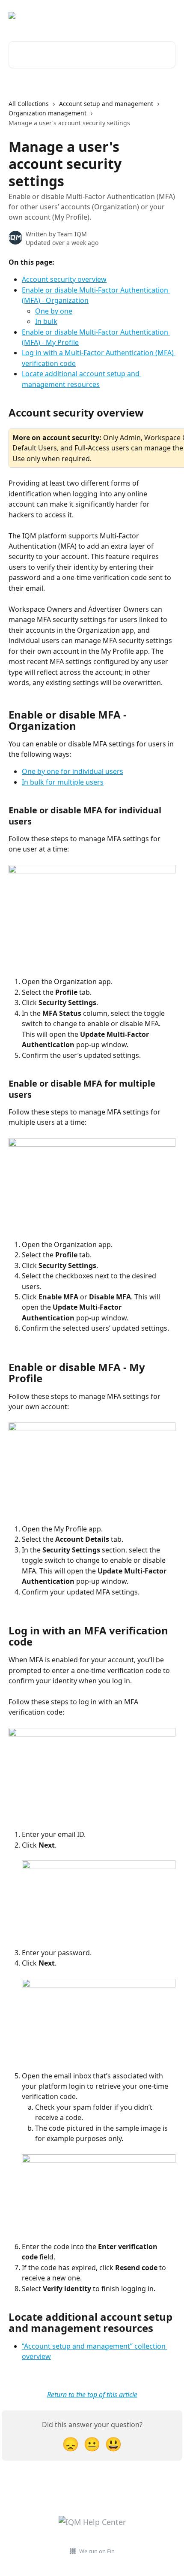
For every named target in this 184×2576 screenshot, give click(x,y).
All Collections (29, 104)
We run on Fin (97, 2551)
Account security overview (64, 279)
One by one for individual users (73, 771)
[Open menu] (168, 15)
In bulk (46, 321)
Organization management (47, 113)
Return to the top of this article (92, 2395)
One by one (54, 311)
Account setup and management (106, 104)
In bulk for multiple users (63, 782)
